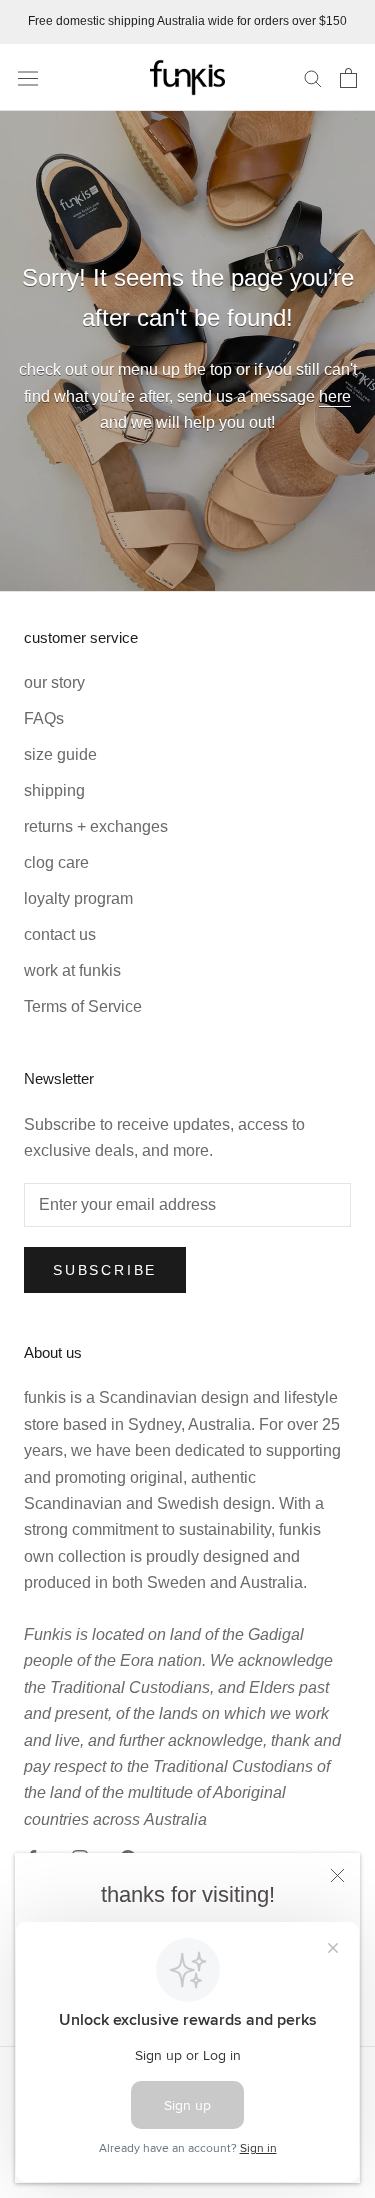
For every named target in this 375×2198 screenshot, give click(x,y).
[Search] (313, 77)
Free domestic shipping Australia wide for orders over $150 (187, 21)
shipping (54, 790)
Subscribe (105, 1270)
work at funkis (72, 970)
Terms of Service (83, 1006)
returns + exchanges (96, 826)
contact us (60, 934)
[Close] (337, 1875)
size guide (60, 754)
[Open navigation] (28, 77)
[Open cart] (348, 78)
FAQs (44, 718)
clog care (56, 862)
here (335, 396)
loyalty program (78, 898)
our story (54, 682)
